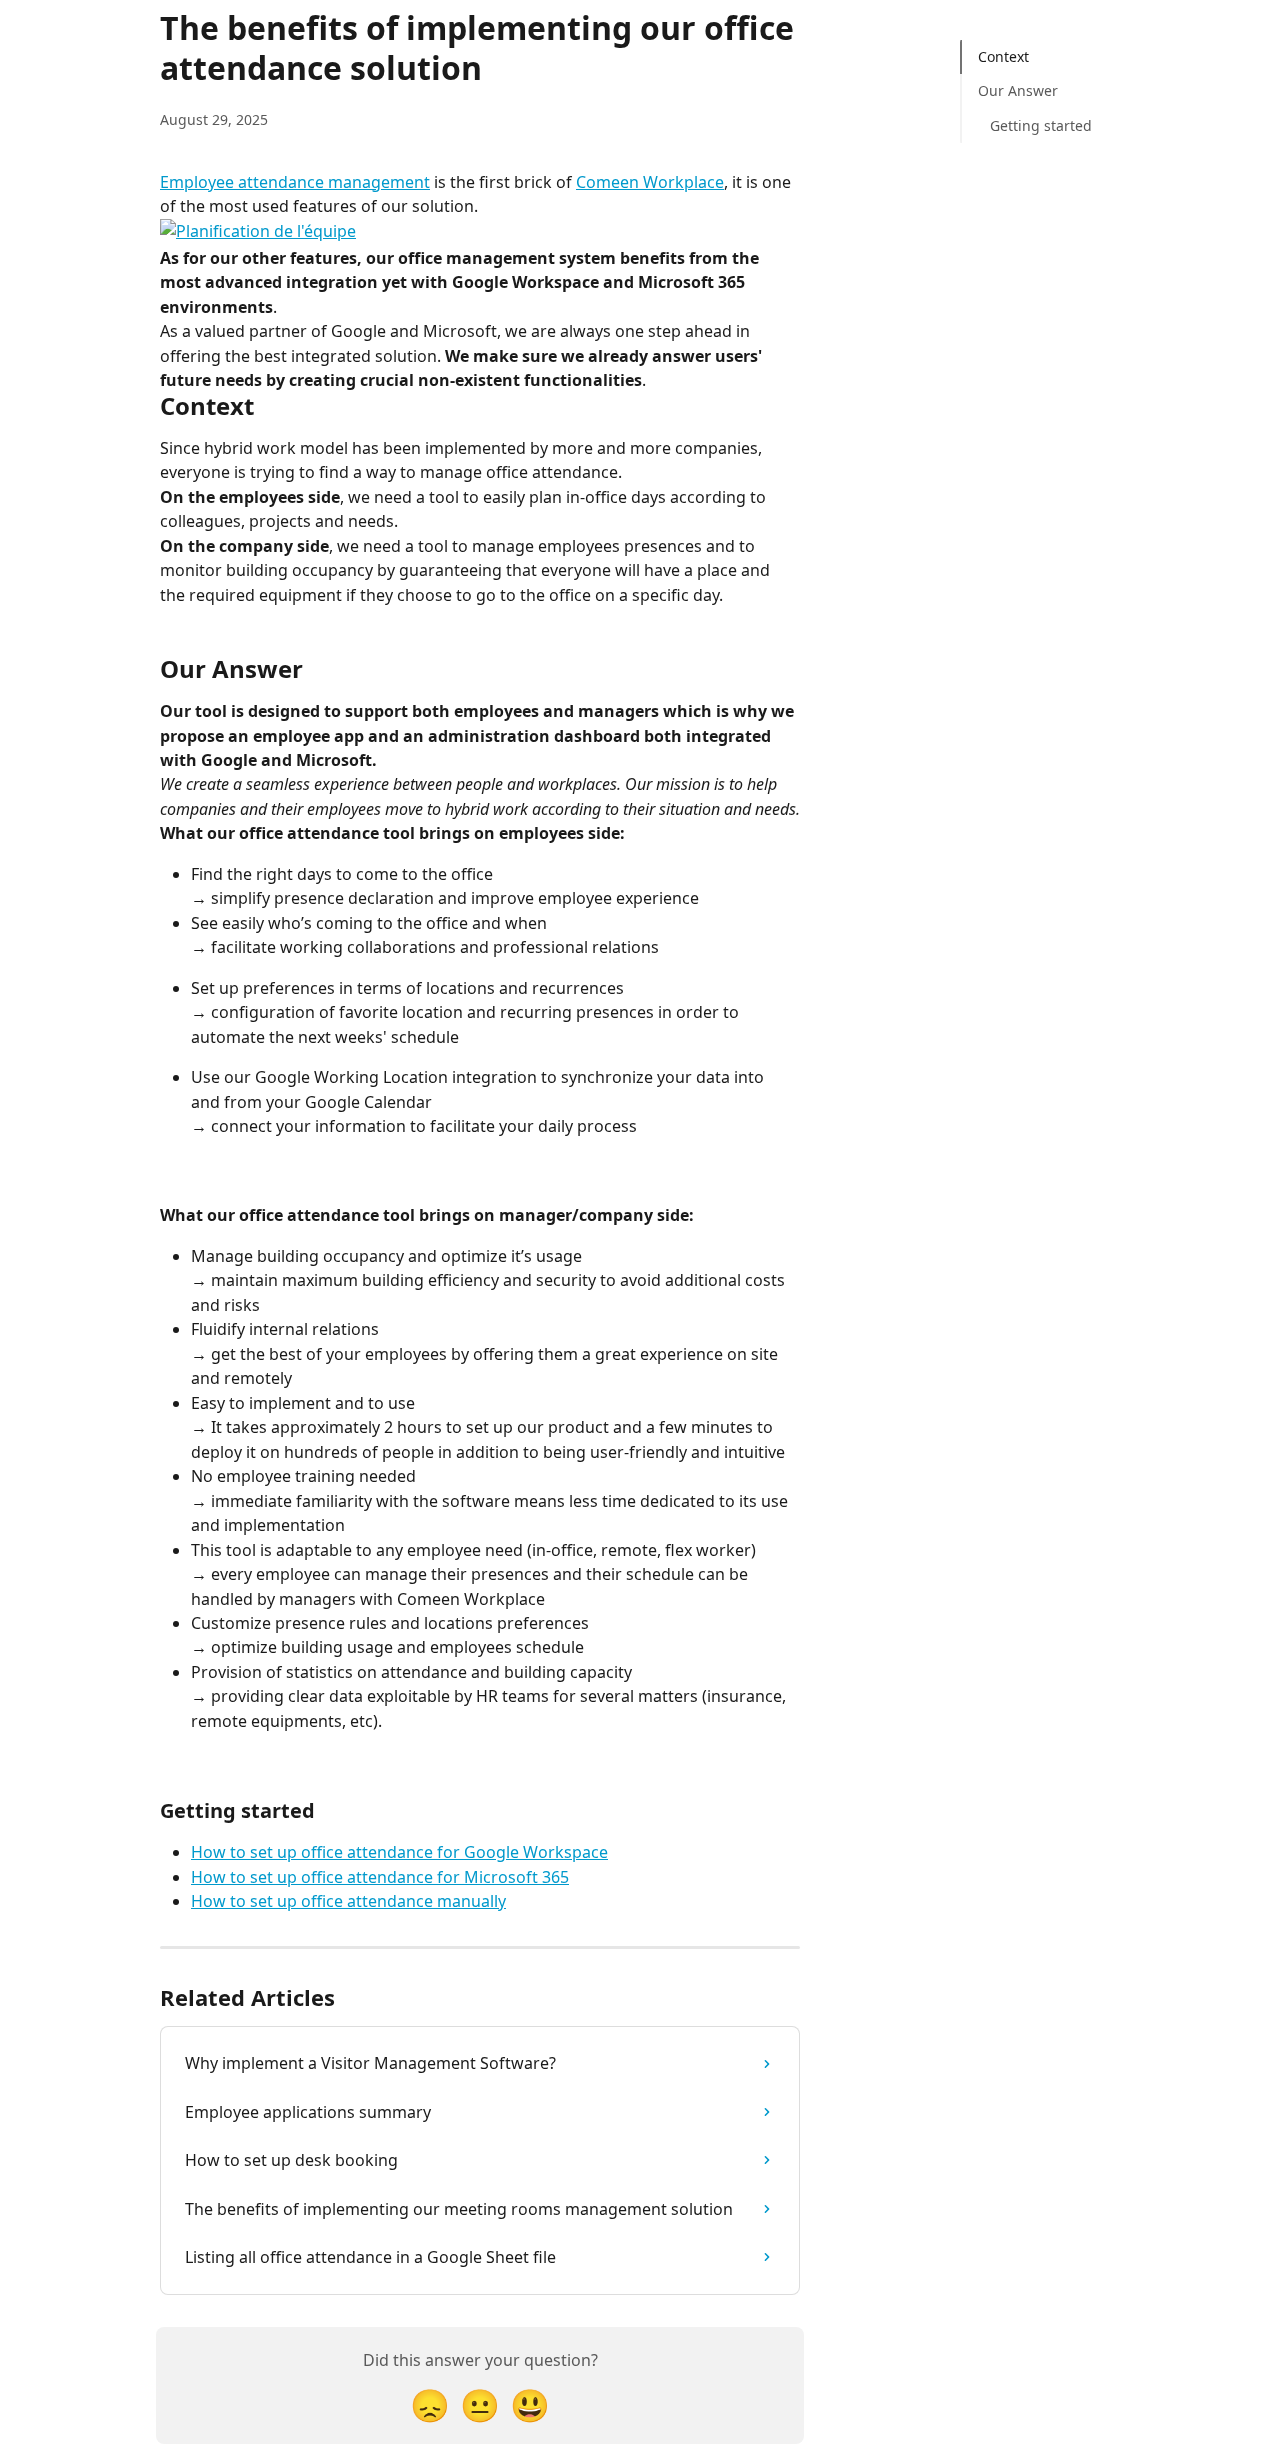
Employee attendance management (295, 182)
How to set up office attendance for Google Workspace (399, 1852)
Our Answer (1018, 90)
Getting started (1041, 125)
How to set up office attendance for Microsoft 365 (380, 1877)
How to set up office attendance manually (348, 1901)
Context (1003, 56)
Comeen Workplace (650, 182)
